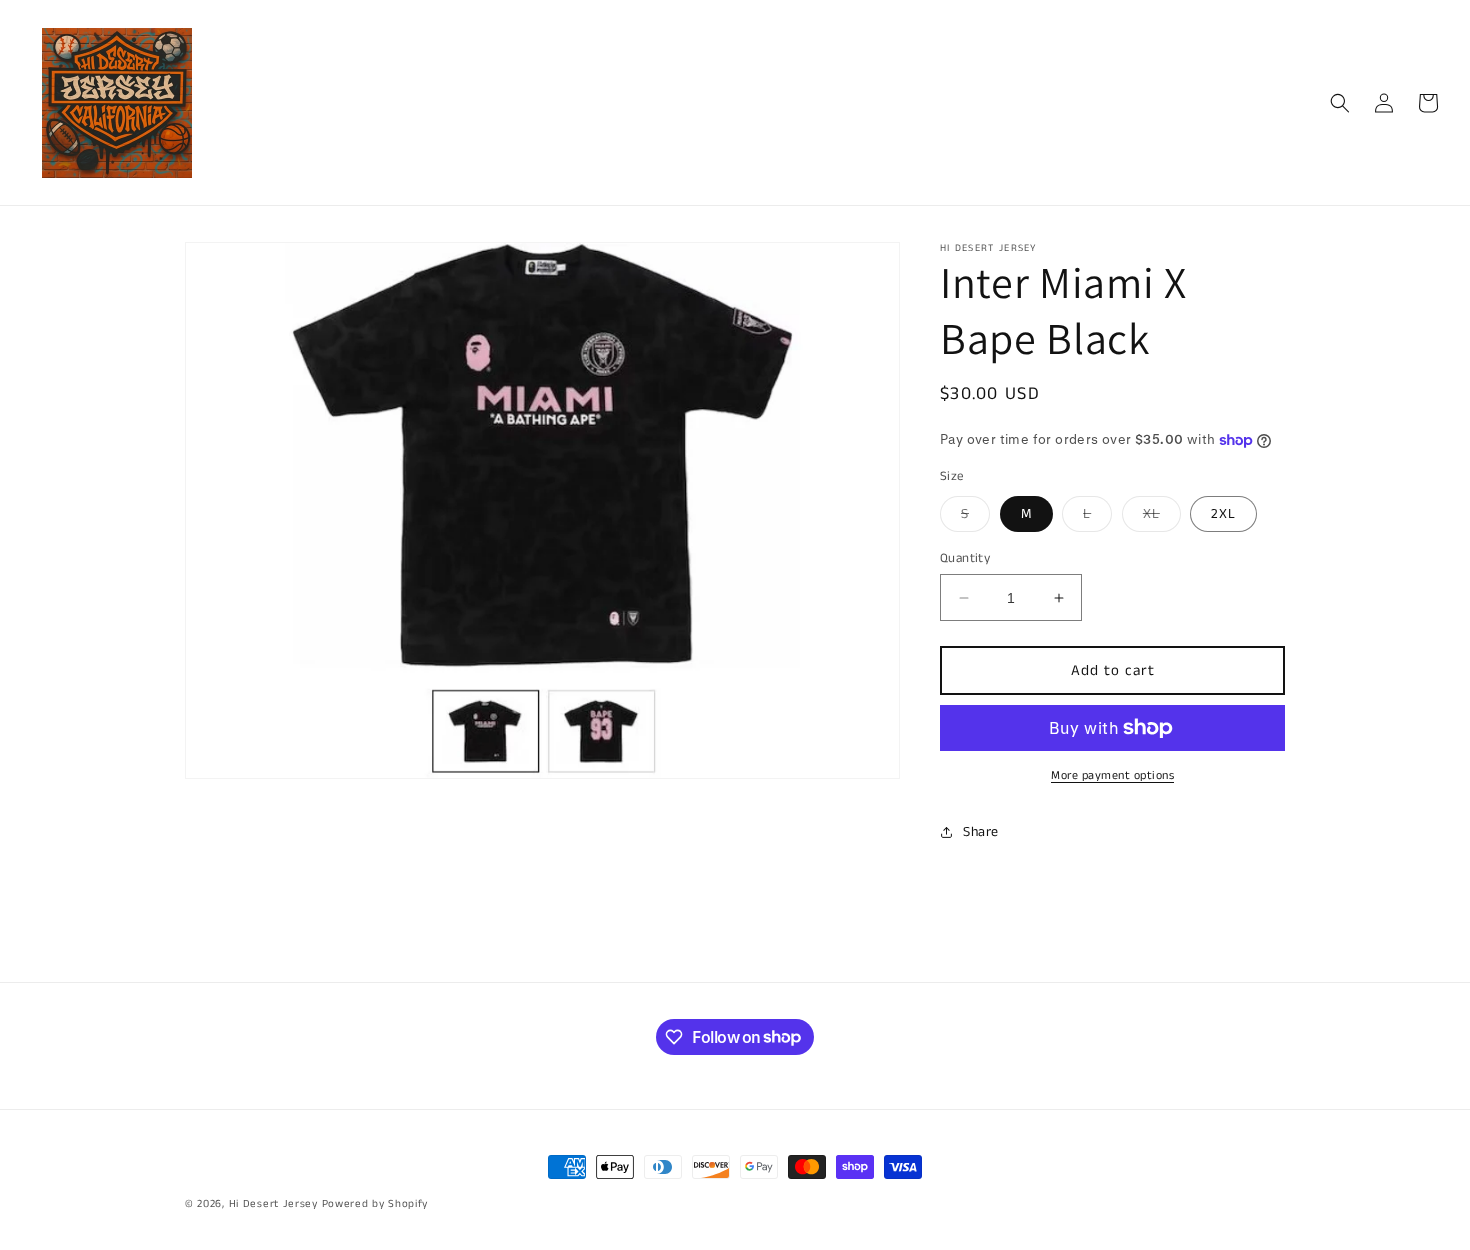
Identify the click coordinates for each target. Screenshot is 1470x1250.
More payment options (1112, 775)
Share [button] (981, 832)
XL (1162, 517)
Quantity (965, 558)
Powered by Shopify (375, 1204)
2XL (1223, 514)
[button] (1340, 103)
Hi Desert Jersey (273, 1204)
